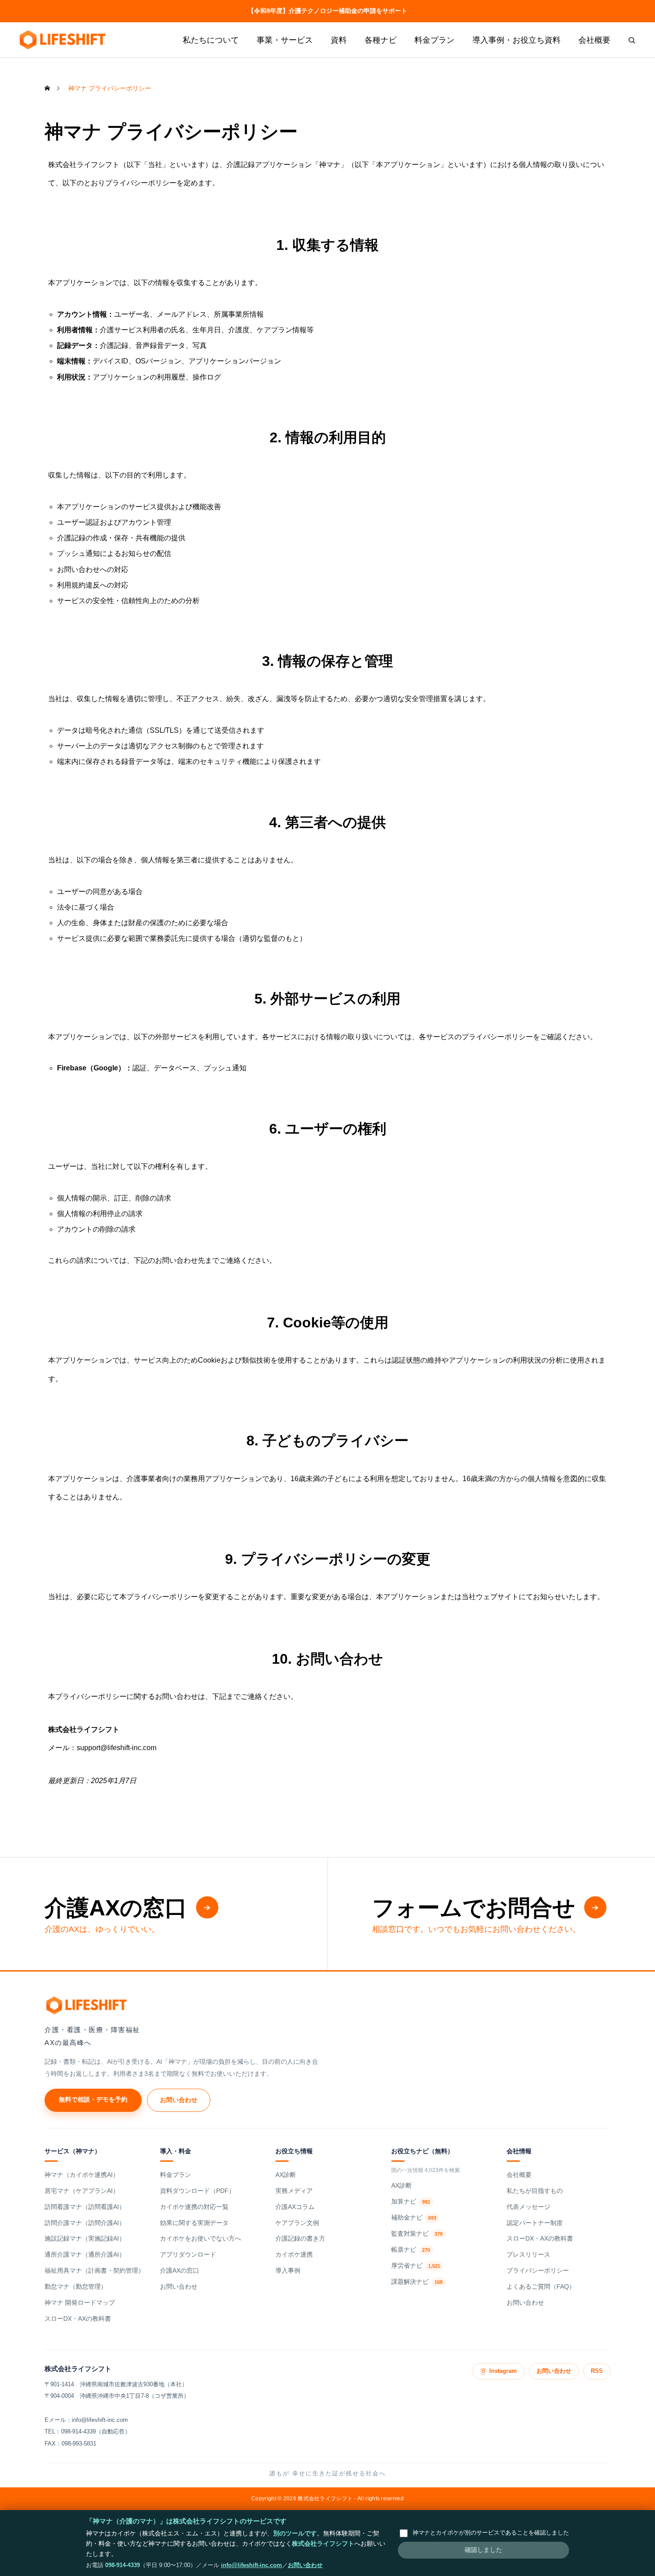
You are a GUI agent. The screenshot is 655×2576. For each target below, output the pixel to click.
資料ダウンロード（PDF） (197, 2191)
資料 (339, 40)
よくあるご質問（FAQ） (541, 2287)
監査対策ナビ (417, 2234)
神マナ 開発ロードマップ (80, 2303)
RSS (597, 2371)
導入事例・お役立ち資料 (516, 40)
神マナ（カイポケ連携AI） (82, 2175)
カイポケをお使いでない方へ (201, 2239)
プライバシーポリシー (538, 2271)
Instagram (503, 2371)
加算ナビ (411, 2202)
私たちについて (211, 40)
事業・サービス (285, 40)
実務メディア (294, 2191)
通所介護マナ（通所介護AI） (85, 2255)
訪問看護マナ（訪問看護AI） (85, 2207)
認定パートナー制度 (535, 2223)
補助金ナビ (414, 2218)
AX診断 (286, 2175)
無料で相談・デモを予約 (93, 2099)
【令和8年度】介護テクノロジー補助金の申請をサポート (327, 11)
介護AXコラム (295, 2207)
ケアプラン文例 (297, 2223)
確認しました (483, 2550)
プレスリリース (528, 2255)
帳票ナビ (411, 2250)
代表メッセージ (528, 2207)
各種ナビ (381, 40)
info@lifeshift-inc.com (252, 2565)
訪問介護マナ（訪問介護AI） (85, 2223)
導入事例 (288, 2271)
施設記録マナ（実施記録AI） (85, 2239)
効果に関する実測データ (194, 2223)
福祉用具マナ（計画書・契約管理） (94, 2271)
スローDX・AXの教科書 (78, 2319)
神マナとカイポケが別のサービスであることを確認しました (491, 2533)
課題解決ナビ (417, 2282)
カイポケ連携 (294, 2255)
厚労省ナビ (416, 2266)
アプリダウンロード (188, 2255)
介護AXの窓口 (180, 2271)
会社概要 (594, 40)
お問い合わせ (179, 2100)
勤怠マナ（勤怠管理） (76, 2287)
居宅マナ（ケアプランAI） (82, 2191)
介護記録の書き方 (300, 2239)
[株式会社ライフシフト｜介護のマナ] (62, 40)
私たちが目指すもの (535, 2191)
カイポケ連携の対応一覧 (194, 2207)
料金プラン (434, 40)
